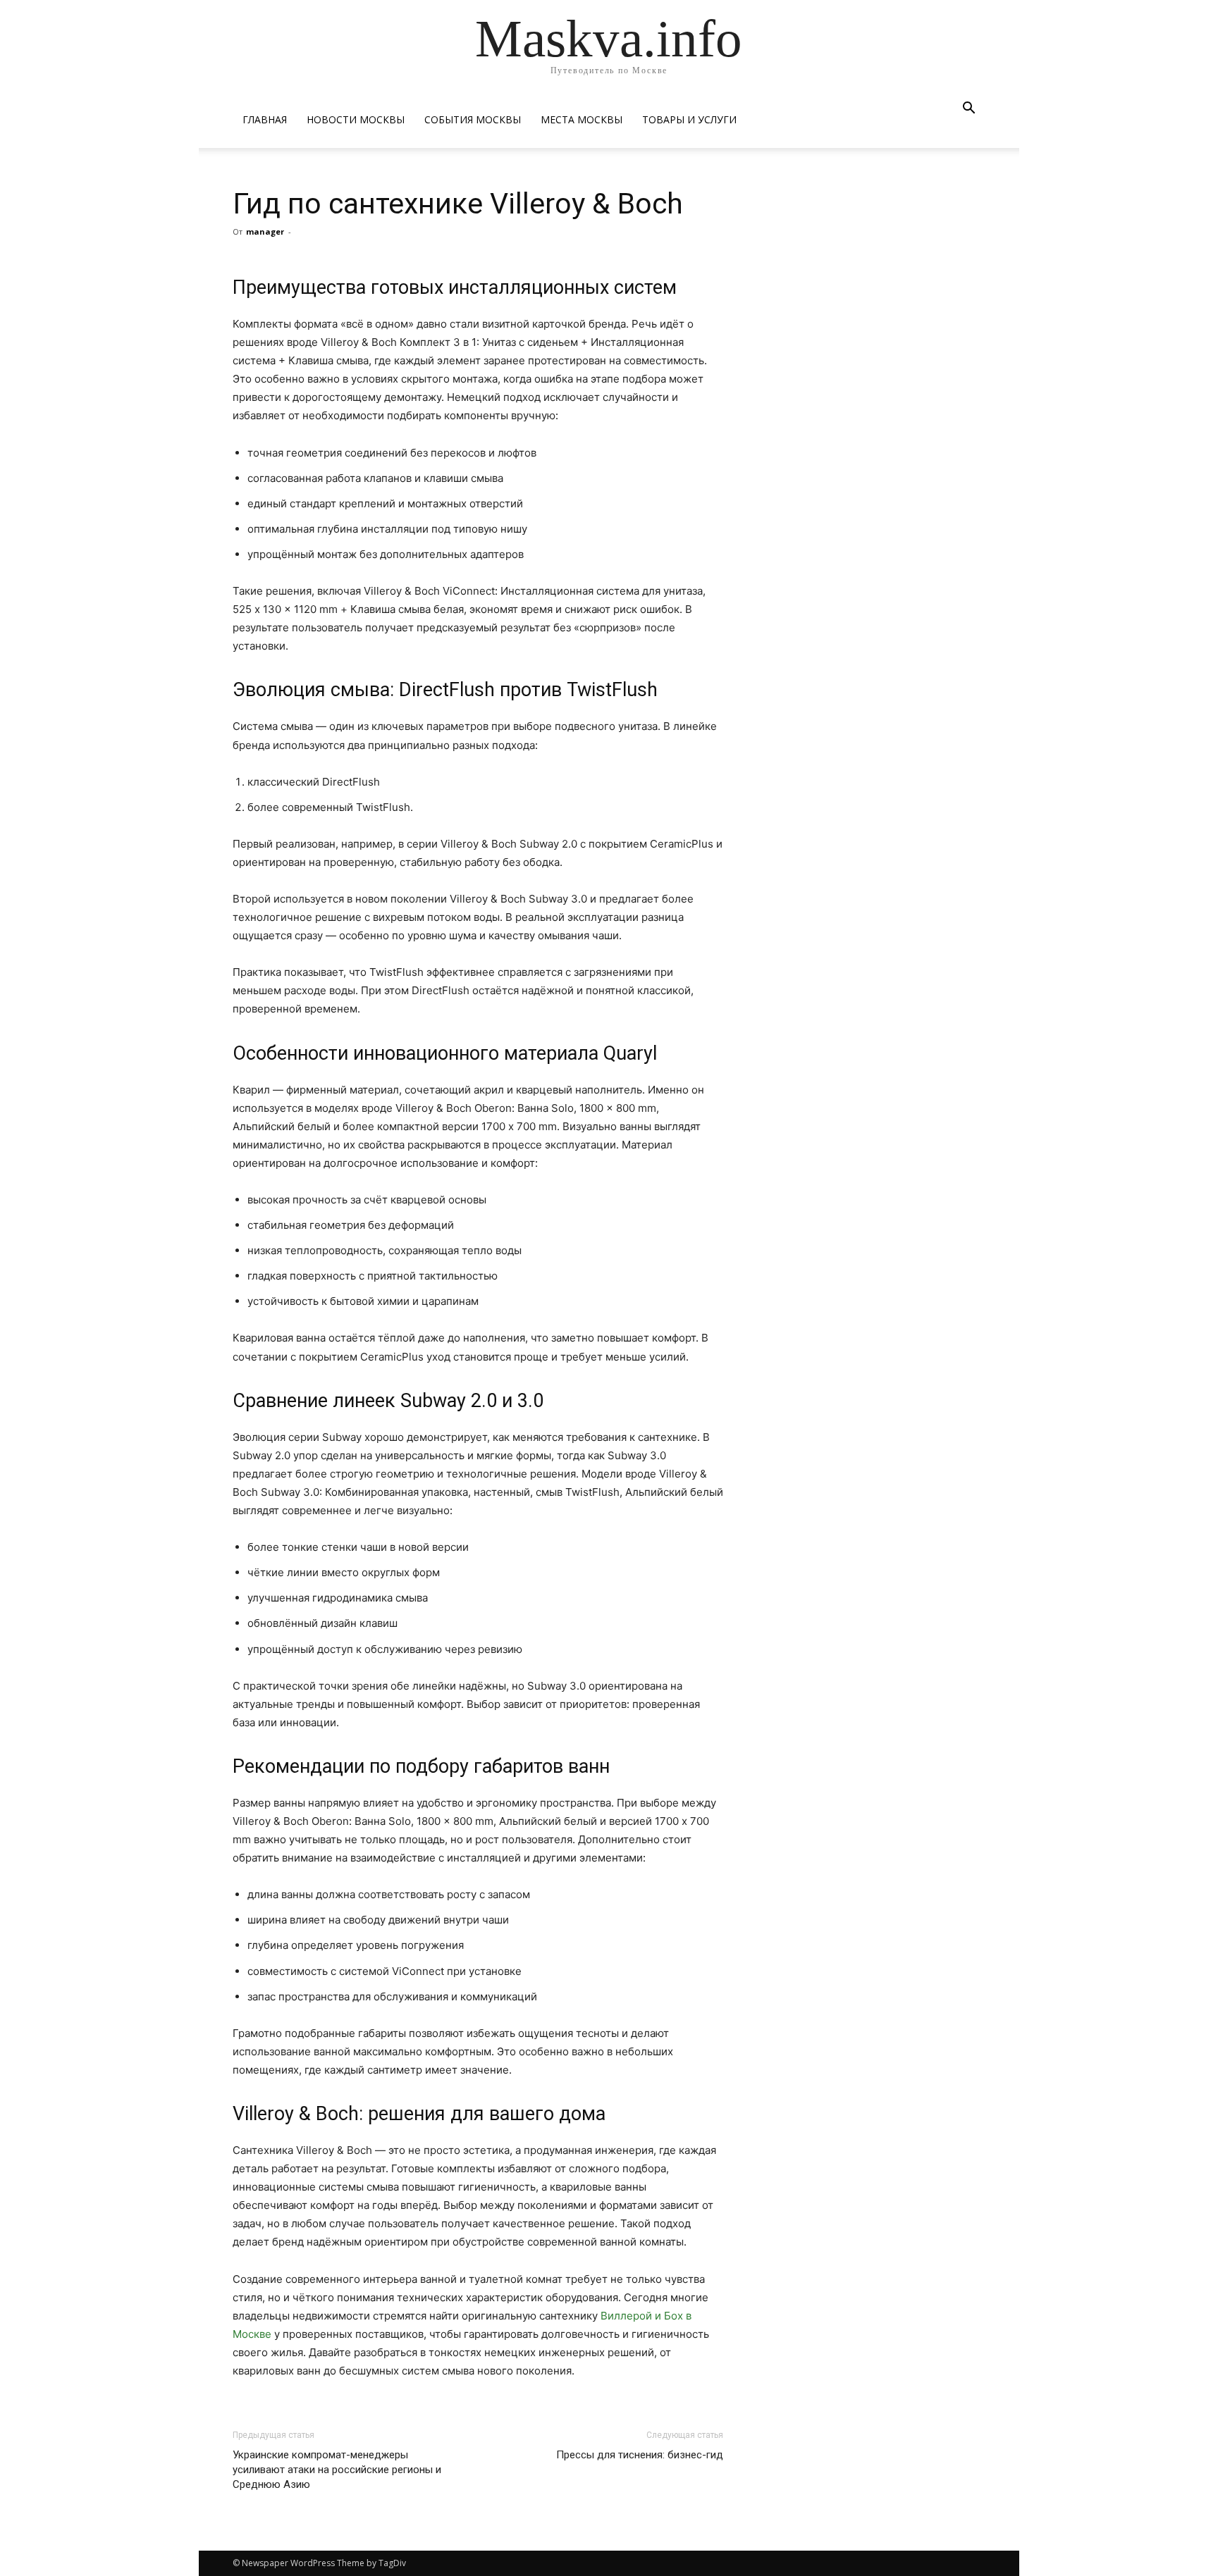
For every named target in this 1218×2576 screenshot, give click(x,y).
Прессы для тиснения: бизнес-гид (640, 2455)
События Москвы (473, 119)
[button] (968, 110)
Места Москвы (582, 119)
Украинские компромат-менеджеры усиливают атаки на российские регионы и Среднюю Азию (337, 2470)
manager (265, 231)
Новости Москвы (356, 119)
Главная (265, 119)
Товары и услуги (689, 119)
